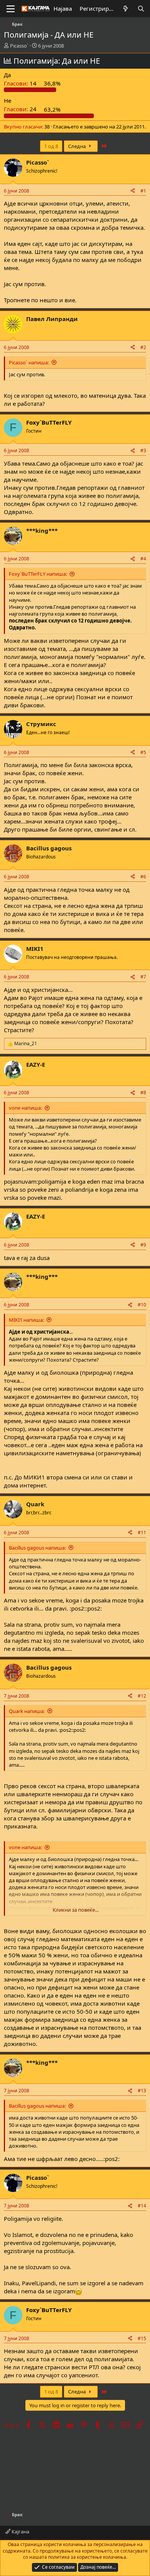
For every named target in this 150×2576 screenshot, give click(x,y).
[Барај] (141, 9)
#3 (143, 450)
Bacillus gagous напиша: (37, 1548)
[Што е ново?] (126, 9)
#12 (142, 1696)
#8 (143, 1093)
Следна (77, 146)
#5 (143, 752)
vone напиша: (25, 1108)
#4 (143, 559)
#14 (142, 2206)
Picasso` (19, 46)
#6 (143, 877)
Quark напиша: (27, 1711)
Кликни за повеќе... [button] (76, 1910)
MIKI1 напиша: (26, 1320)
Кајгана (20, 2532)
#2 (143, 347)
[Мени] (11, 9)
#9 (143, 1245)
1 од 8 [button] (51, 146)
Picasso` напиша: (29, 362)
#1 (143, 191)
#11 (142, 1533)
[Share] (133, 191)
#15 (142, 2338)
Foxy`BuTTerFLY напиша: (38, 574)
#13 (142, 2091)
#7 (143, 977)
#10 (142, 1305)
